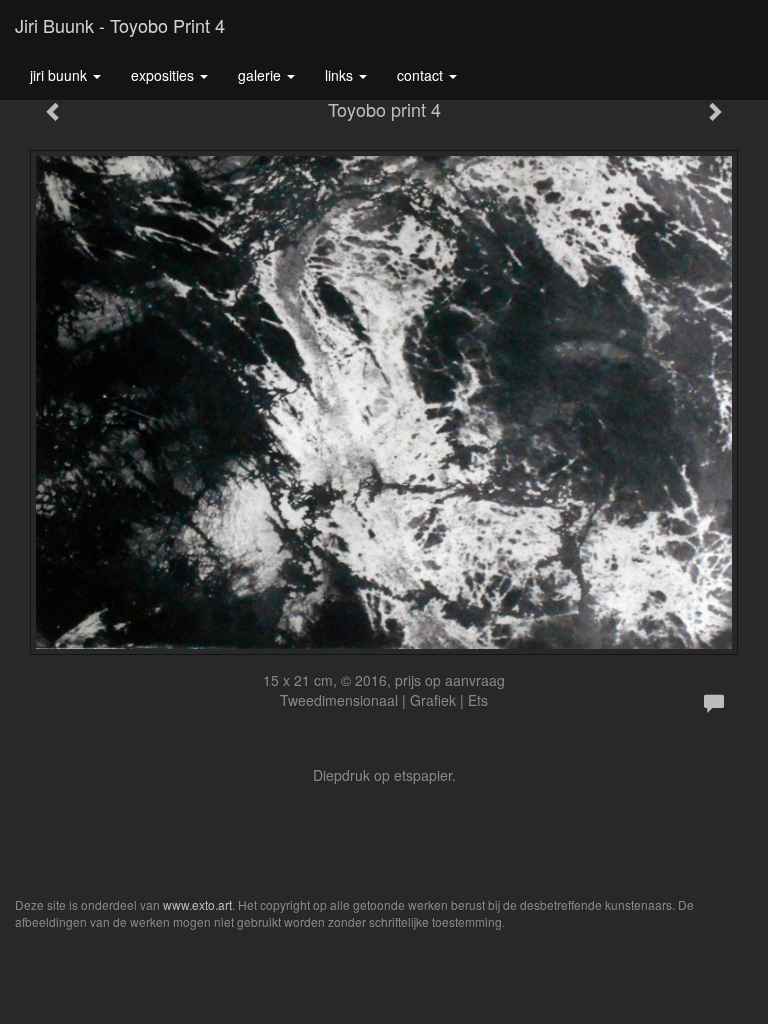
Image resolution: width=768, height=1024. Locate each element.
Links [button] (341, 75)
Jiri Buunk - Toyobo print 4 (120, 25)
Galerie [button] (261, 75)
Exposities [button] (164, 75)
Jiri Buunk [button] (60, 75)
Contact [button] (422, 75)
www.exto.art (197, 904)
